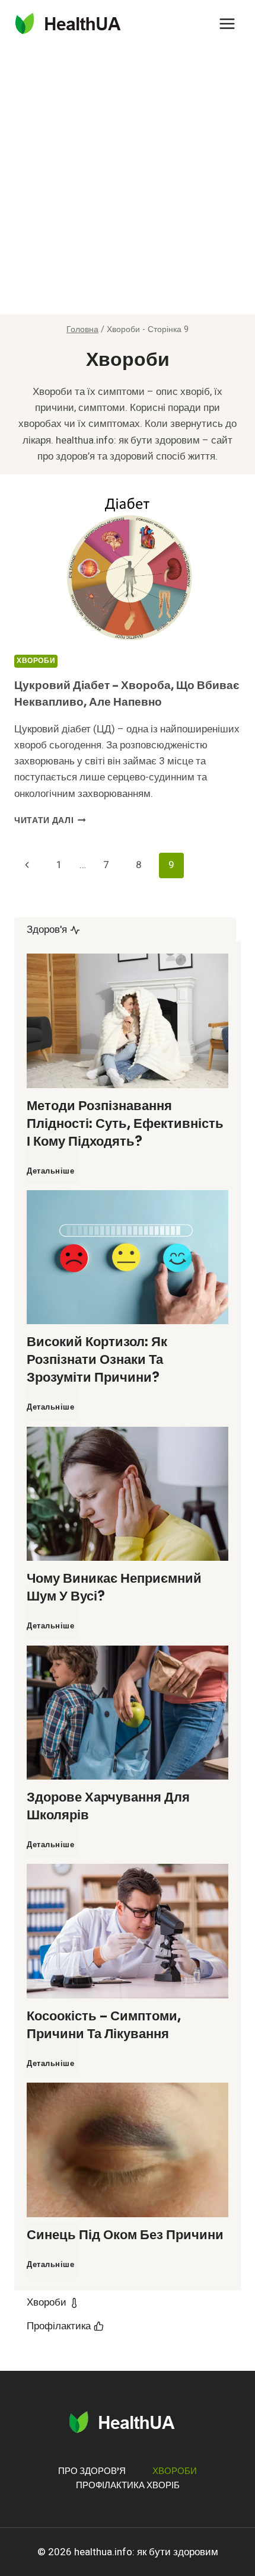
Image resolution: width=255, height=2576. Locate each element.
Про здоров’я (92, 2471)
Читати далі (50, 821)
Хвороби (36, 661)
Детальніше (53, 1177)
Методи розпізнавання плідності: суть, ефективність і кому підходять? (125, 1123)
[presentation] (128, 569)
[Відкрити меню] (227, 23)
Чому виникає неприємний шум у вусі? (114, 1587)
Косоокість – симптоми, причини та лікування (104, 2025)
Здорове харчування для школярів (108, 1806)
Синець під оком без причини (125, 2235)
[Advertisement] (128, 181)
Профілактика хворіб (128, 2485)
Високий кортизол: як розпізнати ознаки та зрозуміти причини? (97, 1359)
